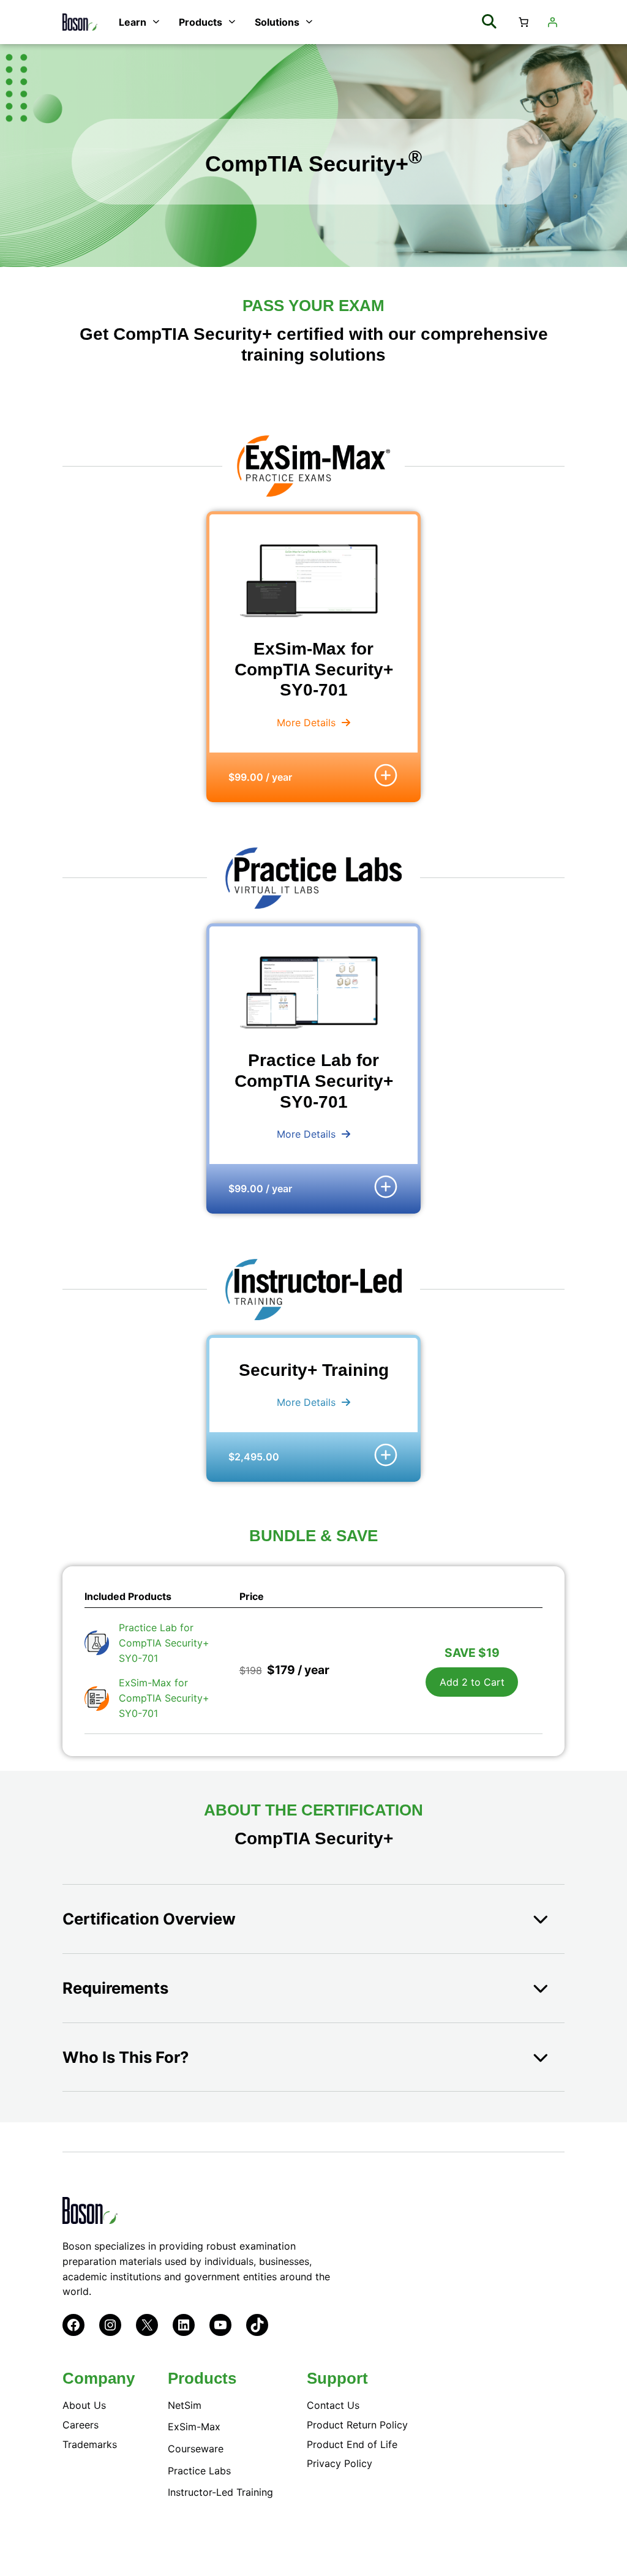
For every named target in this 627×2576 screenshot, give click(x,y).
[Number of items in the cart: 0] (524, 22)
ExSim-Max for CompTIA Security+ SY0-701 (164, 1698)
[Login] (552, 22)
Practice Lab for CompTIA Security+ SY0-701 (164, 1643)
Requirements (115, 1988)
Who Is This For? (126, 2057)
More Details (306, 723)
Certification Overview (149, 1919)
